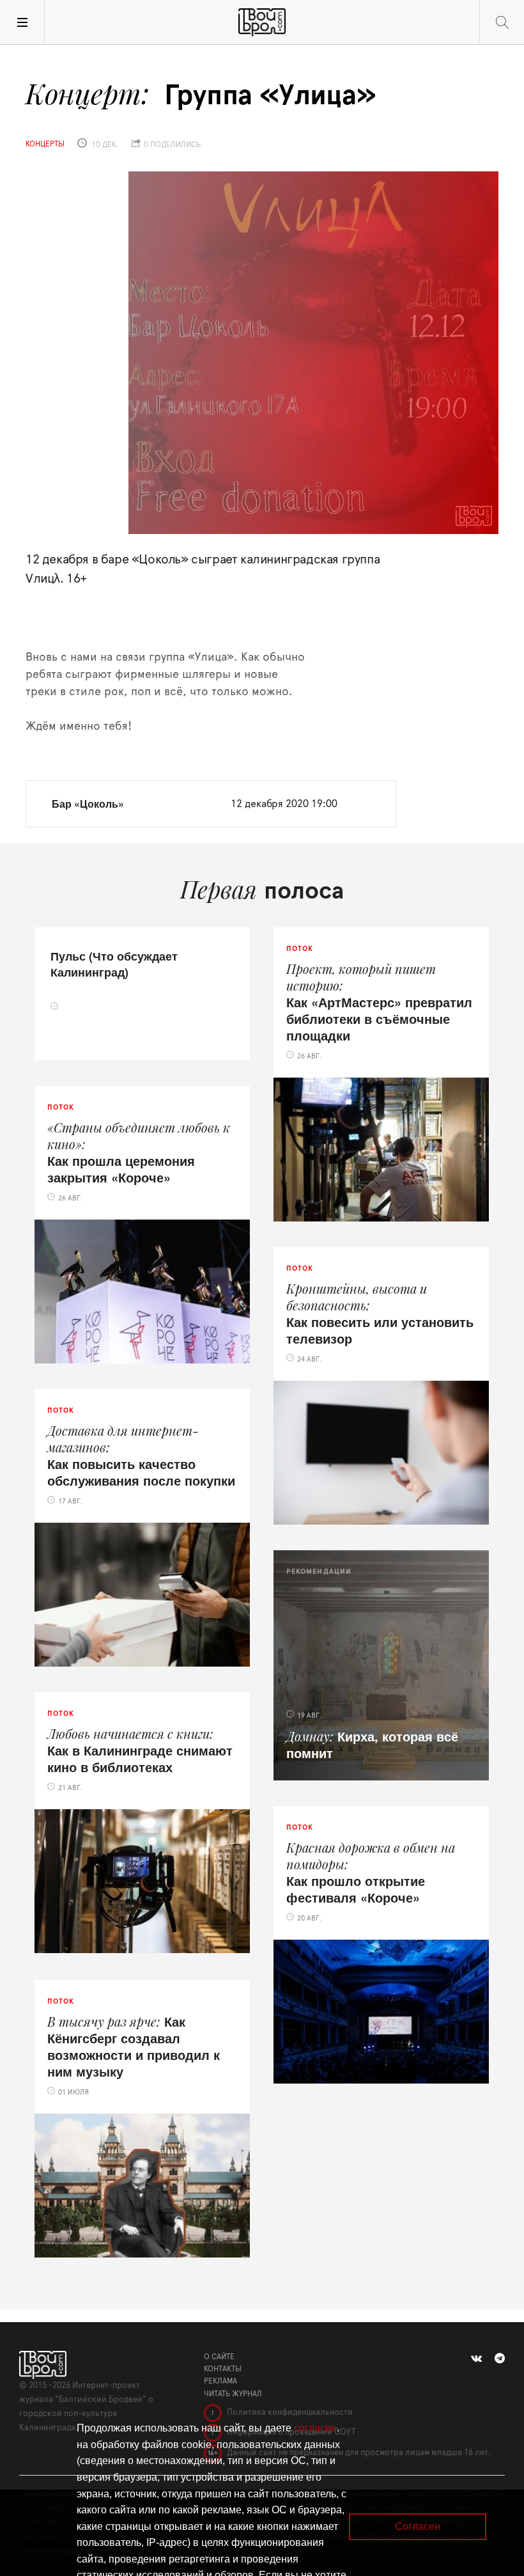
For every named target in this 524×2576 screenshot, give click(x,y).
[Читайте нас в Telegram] (500, 2359)
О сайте (219, 2357)
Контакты (223, 2369)
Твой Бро (262, 22)
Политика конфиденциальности (289, 2413)
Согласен (418, 2526)
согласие (315, 2428)
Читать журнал (233, 2394)
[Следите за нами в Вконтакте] (476, 2359)
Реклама (220, 2381)
